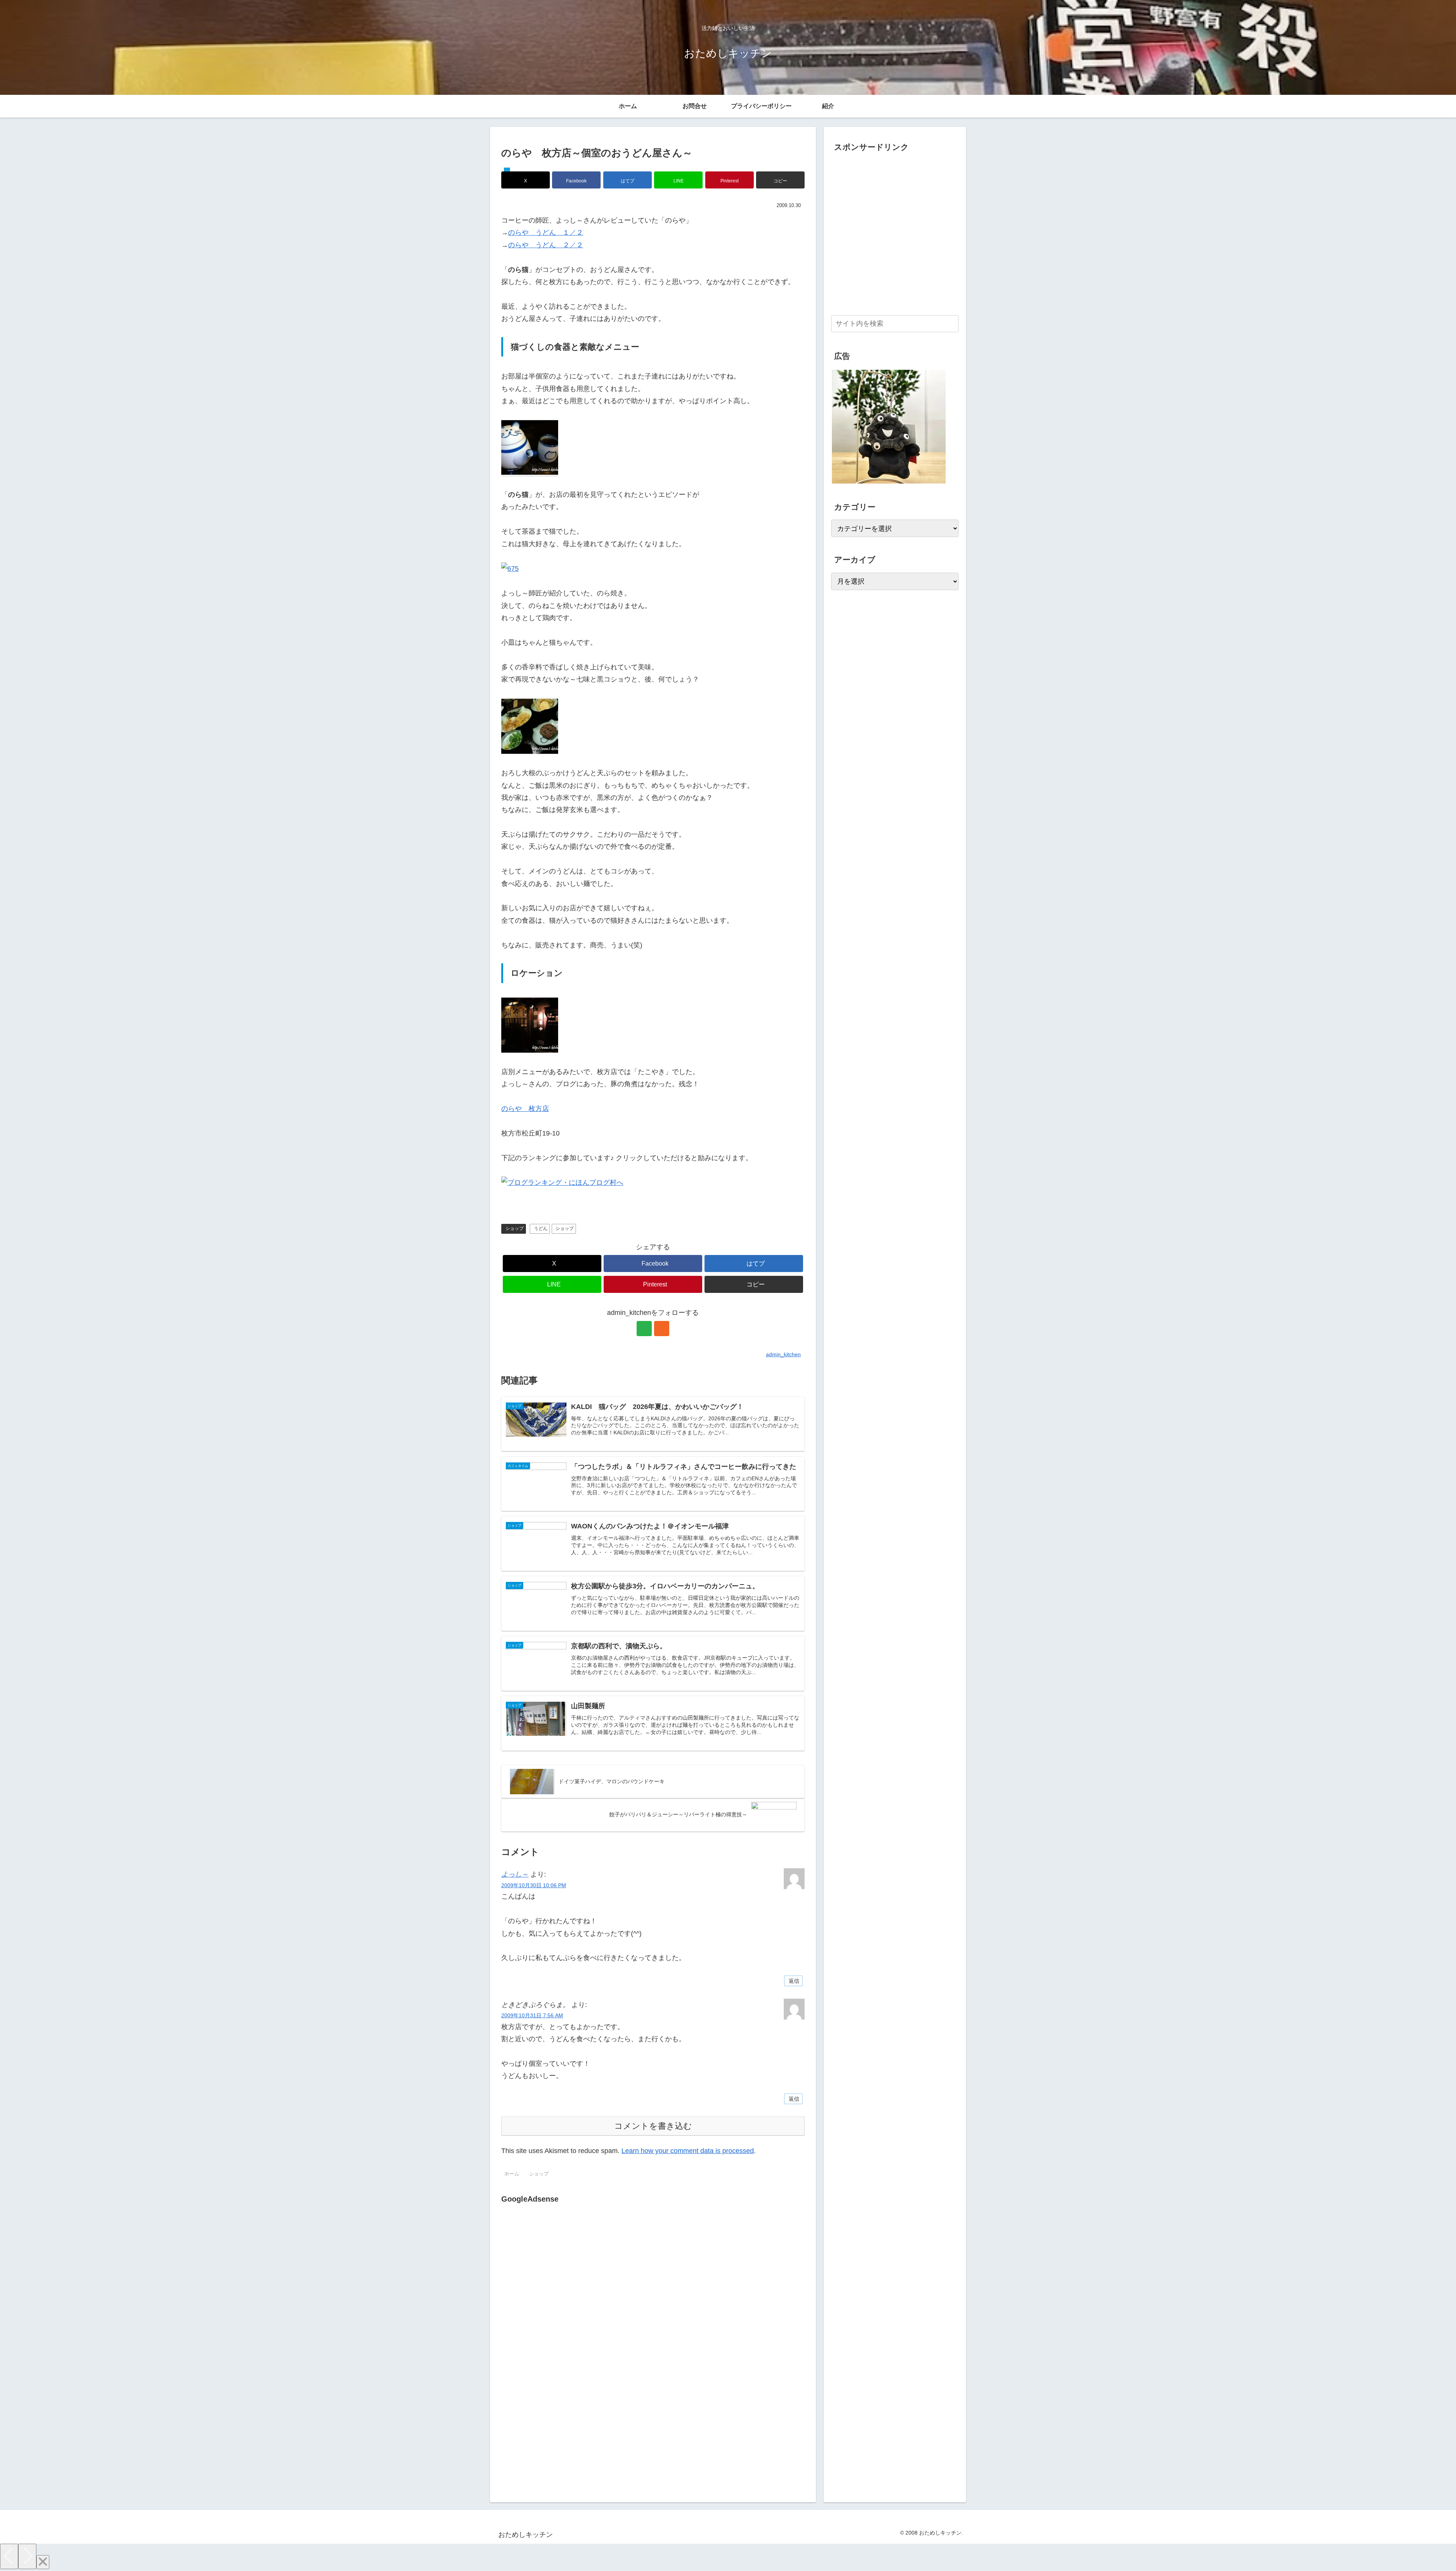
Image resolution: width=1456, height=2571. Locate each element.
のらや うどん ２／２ (546, 245)
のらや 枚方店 (525, 1109)
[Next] (27, 2556)
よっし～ (515, 1874)
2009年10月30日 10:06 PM (534, 1885)
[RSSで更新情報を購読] (662, 1329)
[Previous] (9, 2556)
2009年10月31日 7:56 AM (532, 2015)
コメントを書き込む (653, 2126)
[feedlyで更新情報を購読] (644, 1329)
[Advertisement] (565, 2283)
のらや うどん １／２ (546, 232)
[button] (780, 180)
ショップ (515, 1228)
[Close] (43, 2562)
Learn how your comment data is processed (688, 2151)
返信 (794, 1981)
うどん (541, 1228)
